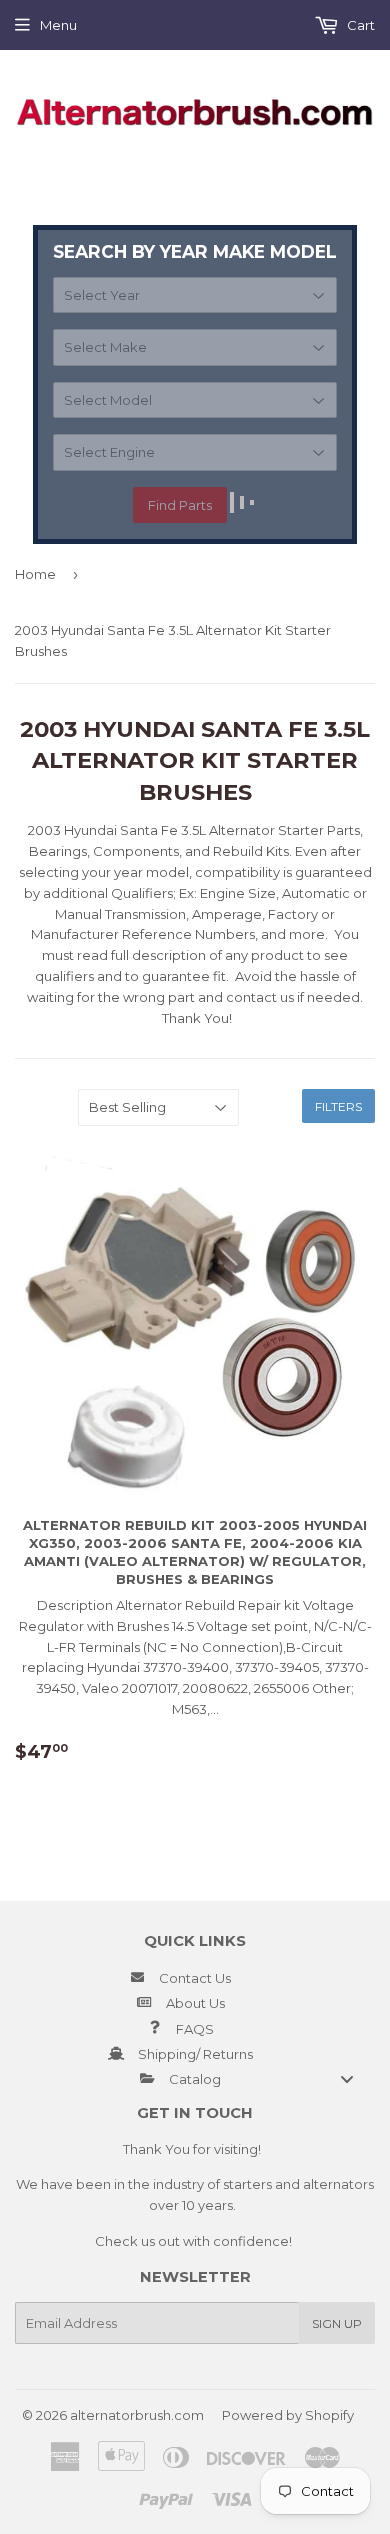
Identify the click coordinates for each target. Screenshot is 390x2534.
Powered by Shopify (288, 2415)
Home (35, 574)
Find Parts (180, 505)
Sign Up (337, 2323)
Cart (359, 25)
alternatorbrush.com (137, 2415)
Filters (338, 1106)
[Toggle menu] (347, 2078)
